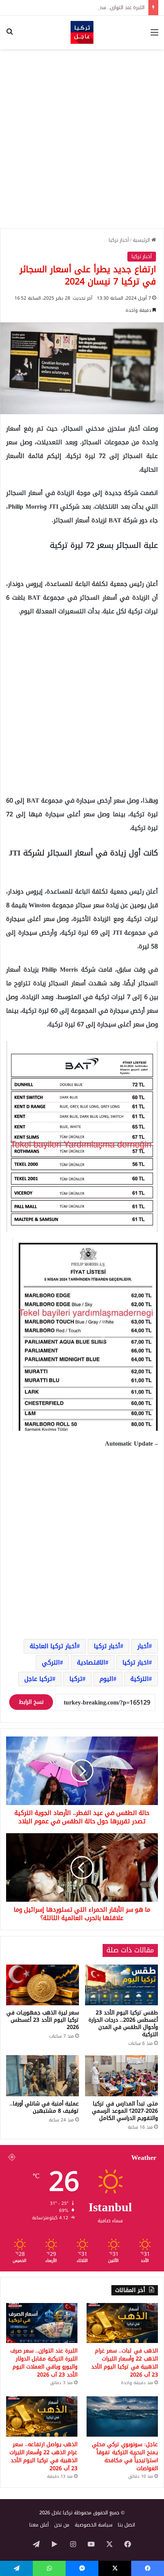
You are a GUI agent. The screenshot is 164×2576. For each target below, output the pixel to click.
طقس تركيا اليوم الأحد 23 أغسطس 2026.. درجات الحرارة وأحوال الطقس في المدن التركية (123, 2024)
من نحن (62, 2525)
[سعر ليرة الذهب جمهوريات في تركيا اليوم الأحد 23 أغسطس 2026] (43, 1985)
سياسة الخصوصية (94, 2525)
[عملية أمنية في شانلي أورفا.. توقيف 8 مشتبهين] (43, 2076)
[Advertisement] (82, 139)
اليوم (106, 1679)
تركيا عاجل (38, 1679)
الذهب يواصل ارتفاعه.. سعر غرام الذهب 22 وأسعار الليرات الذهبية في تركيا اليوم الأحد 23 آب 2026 (43, 2456)
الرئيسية (142, 240)
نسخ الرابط (31, 1702)
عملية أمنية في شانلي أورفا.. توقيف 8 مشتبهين (44, 2107)
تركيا (76, 1679)
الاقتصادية (91, 1662)
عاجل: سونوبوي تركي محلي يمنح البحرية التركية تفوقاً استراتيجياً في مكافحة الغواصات (125, 2456)
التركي (51, 1662)
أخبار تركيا (119, 240)
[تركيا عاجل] (82, 32)
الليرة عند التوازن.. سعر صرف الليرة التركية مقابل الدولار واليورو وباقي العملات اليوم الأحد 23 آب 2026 (44, 2363)
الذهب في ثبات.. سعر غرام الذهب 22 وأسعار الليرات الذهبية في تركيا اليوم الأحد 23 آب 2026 (125, 2363)
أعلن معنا (39, 2525)
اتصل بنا (126, 2525)
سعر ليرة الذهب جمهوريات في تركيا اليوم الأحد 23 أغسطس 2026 (43, 2020)
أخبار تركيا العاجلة (53, 1646)
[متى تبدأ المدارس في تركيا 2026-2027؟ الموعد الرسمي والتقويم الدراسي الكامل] (121, 2076)
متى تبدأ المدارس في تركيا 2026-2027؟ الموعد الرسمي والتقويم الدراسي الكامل (125, 2111)
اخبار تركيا (136, 1662)
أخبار (143, 1646)
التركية (140, 1679)
